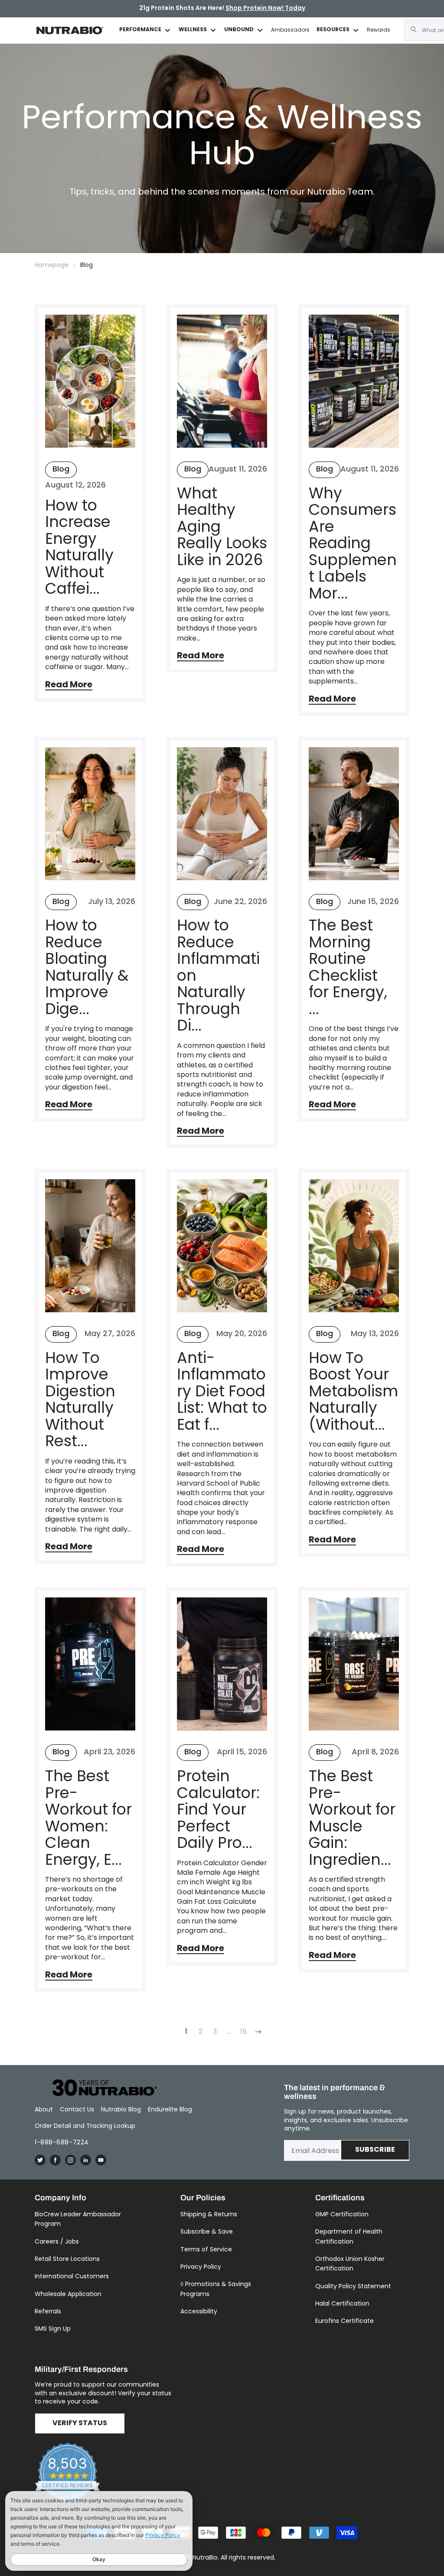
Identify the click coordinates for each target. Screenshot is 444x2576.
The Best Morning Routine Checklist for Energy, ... (348, 967)
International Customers (72, 2276)
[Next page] (258, 2032)
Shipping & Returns (209, 2214)
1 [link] (186, 2031)
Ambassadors (290, 30)
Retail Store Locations (67, 2259)
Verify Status (80, 2423)
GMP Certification (342, 2214)
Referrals (48, 2311)
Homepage (52, 265)
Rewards (379, 30)
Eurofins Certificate (344, 2321)
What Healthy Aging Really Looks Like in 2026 (222, 527)
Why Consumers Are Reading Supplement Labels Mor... (353, 543)
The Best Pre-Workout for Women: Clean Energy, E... (88, 1818)
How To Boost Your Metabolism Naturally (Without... (353, 1391)
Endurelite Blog (170, 2109)
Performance (140, 30)
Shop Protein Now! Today (265, 8)
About (44, 2109)
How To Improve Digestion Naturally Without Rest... (80, 1400)
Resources (333, 30)
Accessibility (199, 2311)
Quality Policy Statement (353, 2286)
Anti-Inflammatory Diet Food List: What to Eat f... (222, 1391)
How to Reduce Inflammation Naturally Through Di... (218, 976)
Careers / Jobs (57, 2241)
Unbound (239, 30)
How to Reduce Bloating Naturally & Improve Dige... (87, 967)
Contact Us (77, 2109)
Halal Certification (342, 2303)
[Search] (414, 29)
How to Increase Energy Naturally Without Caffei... (79, 547)
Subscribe (375, 2150)
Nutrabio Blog (121, 2109)
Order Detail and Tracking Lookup (85, 2126)
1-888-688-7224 (62, 2142)
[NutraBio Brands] (100, 2088)
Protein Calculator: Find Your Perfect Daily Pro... (218, 1810)
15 (243, 2031)
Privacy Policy (201, 2267)
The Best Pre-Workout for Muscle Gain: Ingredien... (352, 1818)
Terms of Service (206, 2249)
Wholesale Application (68, 2294)
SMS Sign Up (53, 2329)
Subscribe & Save (207, 2231)
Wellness (193, 30)
